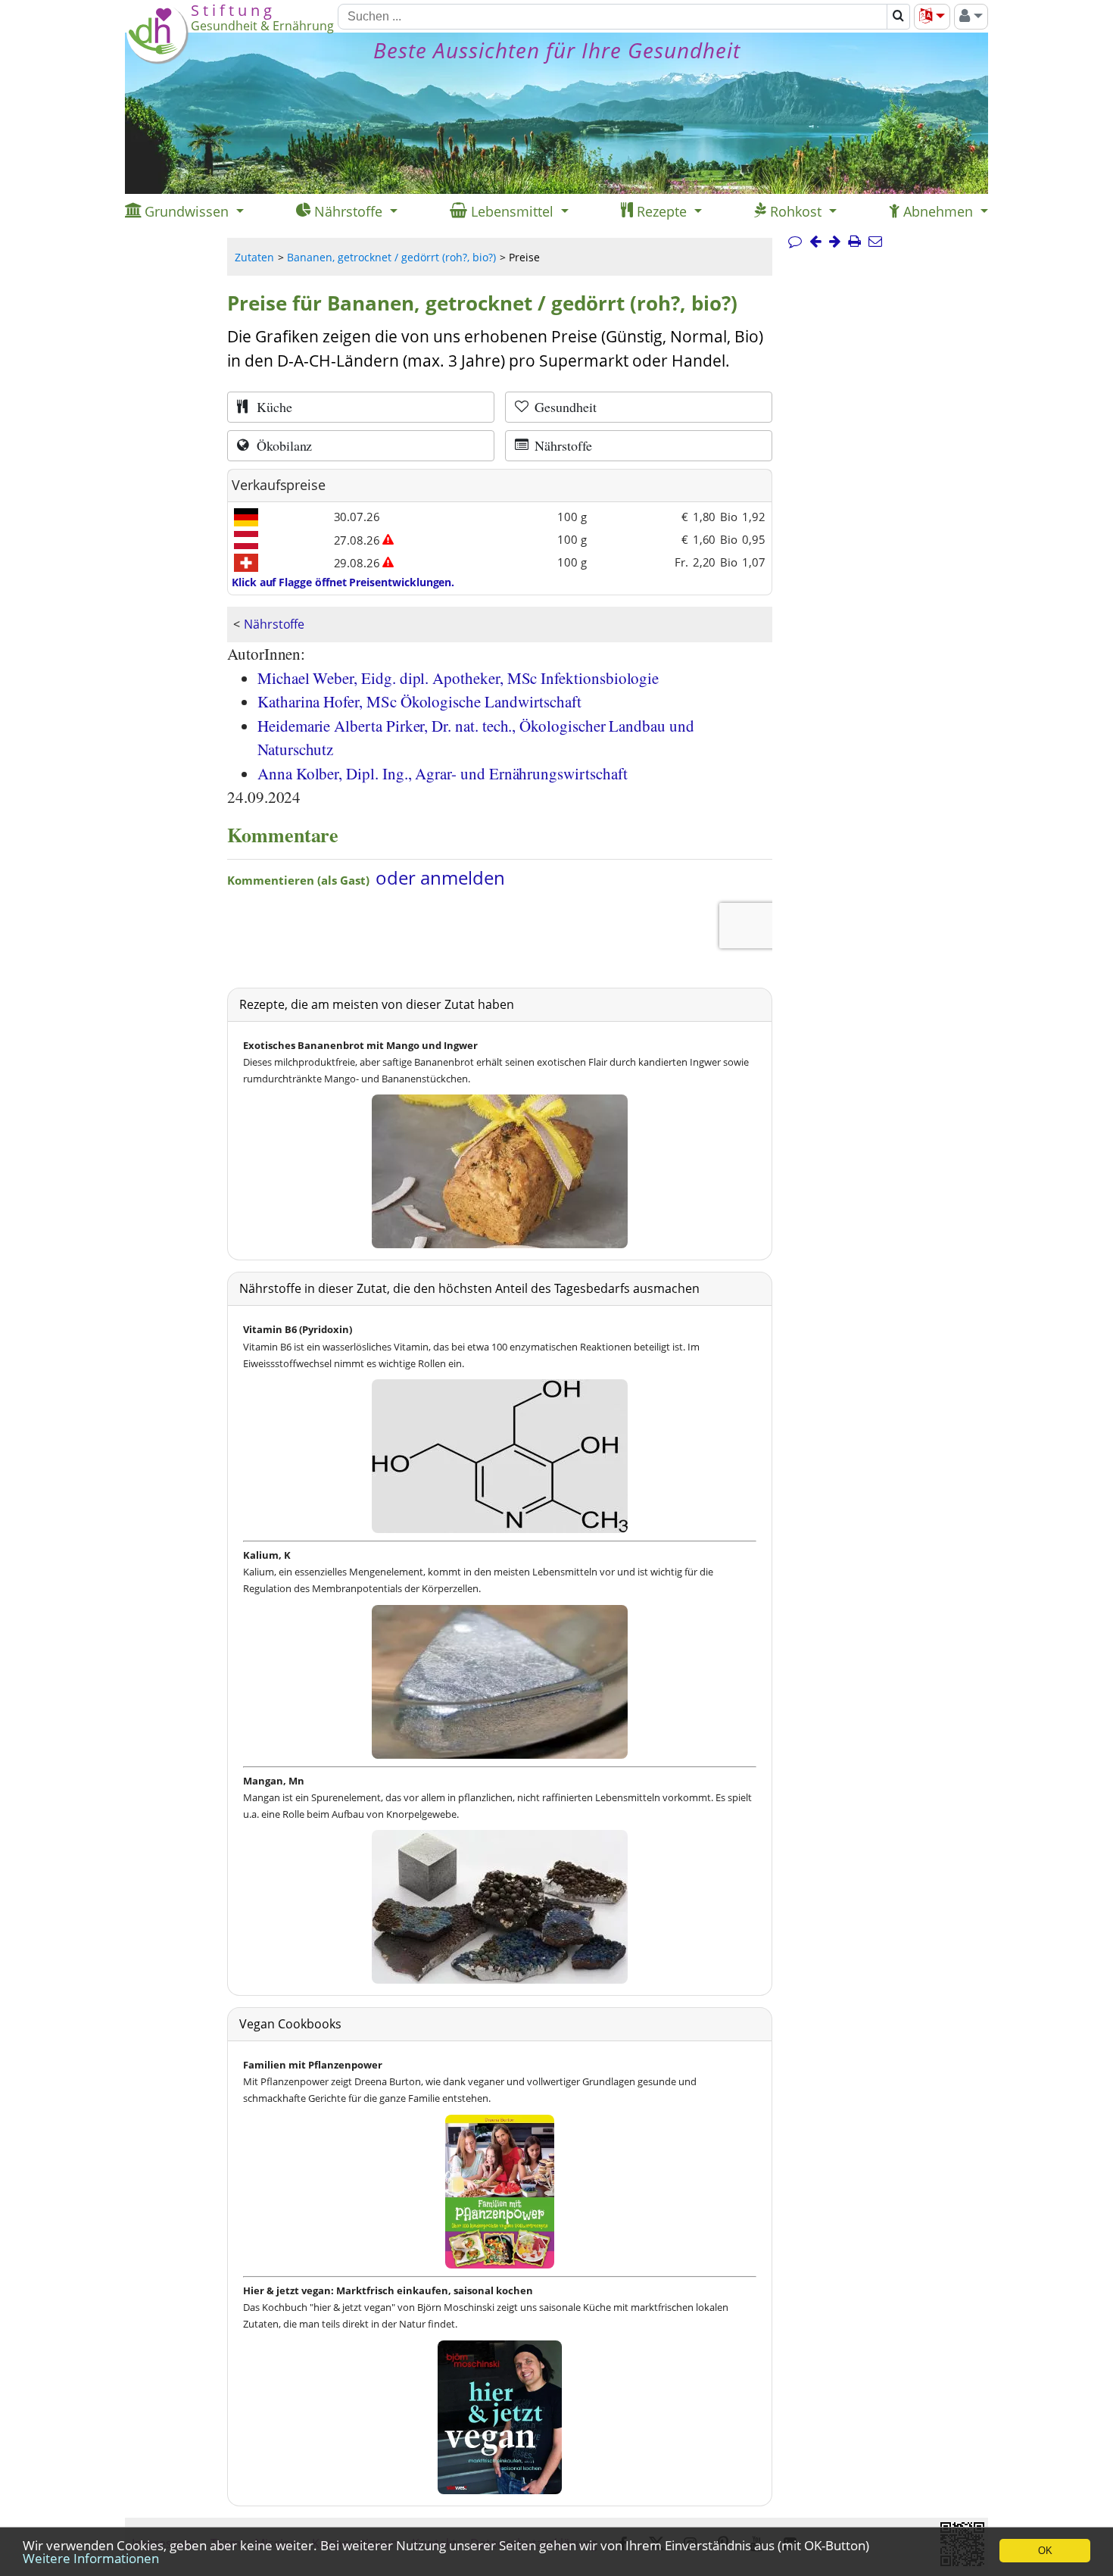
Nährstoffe (274, 624)
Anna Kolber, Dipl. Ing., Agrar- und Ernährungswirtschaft (442, 773)
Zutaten (254, 257)
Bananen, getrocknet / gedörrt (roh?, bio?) (391, 257)
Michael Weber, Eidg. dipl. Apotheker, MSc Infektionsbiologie (458, 678)
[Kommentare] (795, 242)
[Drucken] (854, 242)
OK (1045, 2551)
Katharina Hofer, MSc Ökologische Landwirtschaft (419, 701)
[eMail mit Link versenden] (875, 242)
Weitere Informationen (91, 2558)
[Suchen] (898, 17)
